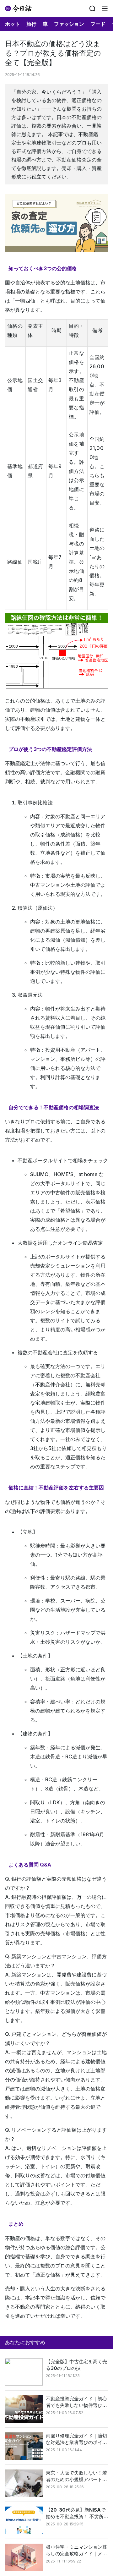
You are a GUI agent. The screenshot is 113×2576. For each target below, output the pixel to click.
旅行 (31, 24)
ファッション (69, 24)
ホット (13, 24)
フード (98, 24)
